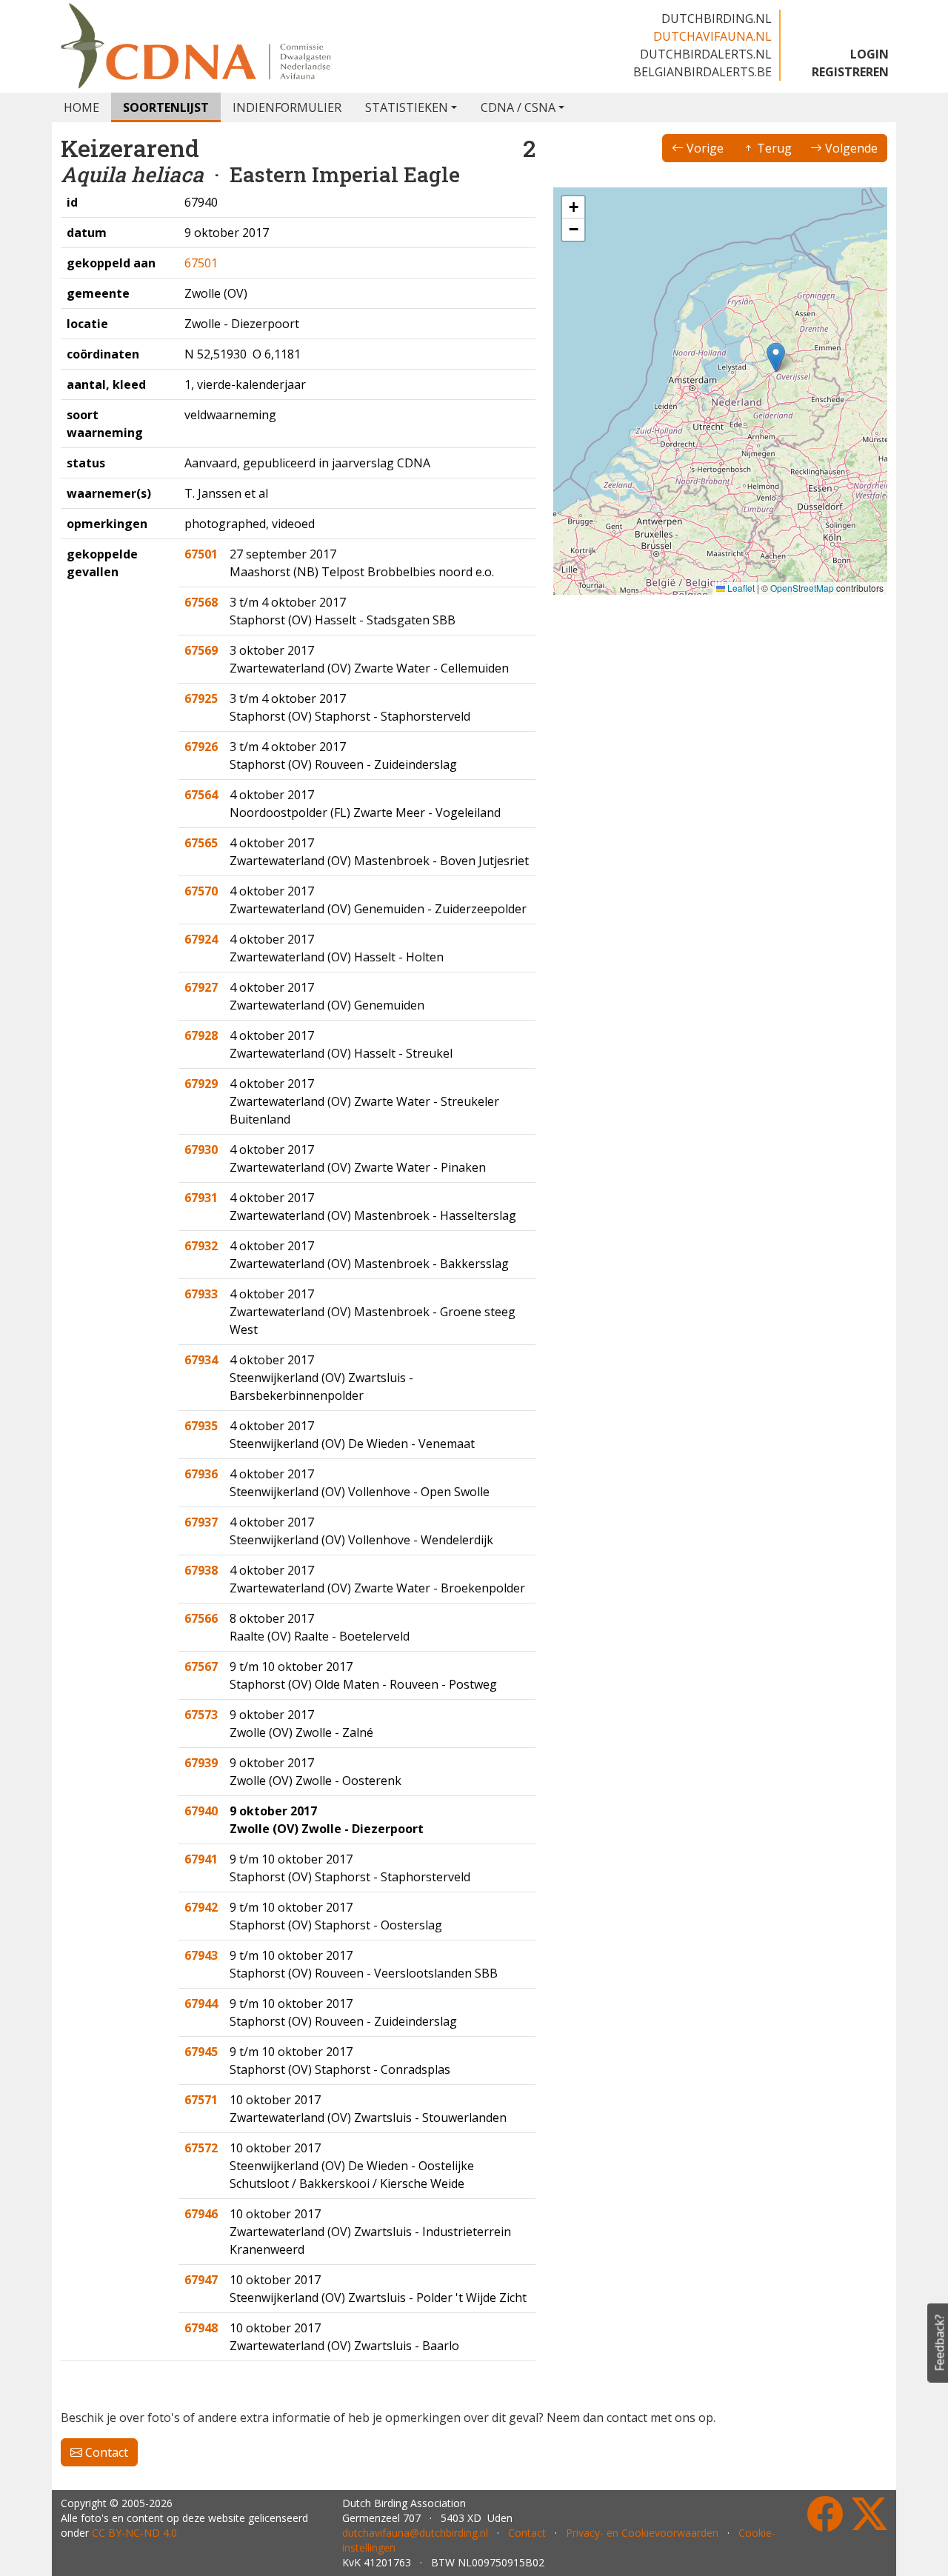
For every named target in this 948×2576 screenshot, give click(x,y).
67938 (201, 1570)
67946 (201, 2214)
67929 (201, 1084)
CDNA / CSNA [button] (518, 107)
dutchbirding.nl (717, 19)
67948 (201, 2328)
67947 (201, 2280)
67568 (201, 602)
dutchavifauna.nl (712, 36)
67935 (201, 1426)
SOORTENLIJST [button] (166, 107)
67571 (201, 2100)
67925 (201, 698)
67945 (201, 2052)
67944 (201, 2003)
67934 (201, 1360)
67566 (201, 1618)
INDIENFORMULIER (287, 107)
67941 (201, 1859)
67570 (201, 891)
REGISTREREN (850, 72)
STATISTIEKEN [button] (407, 107)
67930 (201, 1149)
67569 (201, 650)
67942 (201, 1907)
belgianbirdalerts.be (702, 72)
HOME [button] (81, 107)
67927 (201, 987)
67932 (201, 1246)
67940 (201, 1811)
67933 (201, 1294)
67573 (201, 1715)
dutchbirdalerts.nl (706, 54)
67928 (201, 1035)
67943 (201, 1955)
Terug (773, 148)
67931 (201, 1198)
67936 (201, 1474)
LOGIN (869, 54)
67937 (201, 1522)
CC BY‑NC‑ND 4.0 (134, 2533)
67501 (201, 263)
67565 (201, 843)
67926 (201, 747)
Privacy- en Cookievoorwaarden (642, 2533)
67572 (201, 2148)
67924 (201, 939)
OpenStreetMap (802, 588)
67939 (201, 1763)
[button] (776, 357)
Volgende (850, 148)
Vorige (704, 148)
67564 (201, 795)
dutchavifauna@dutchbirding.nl (415, 2533)
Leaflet (740, 588)
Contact (105, 2452)
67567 (201, 1666)
